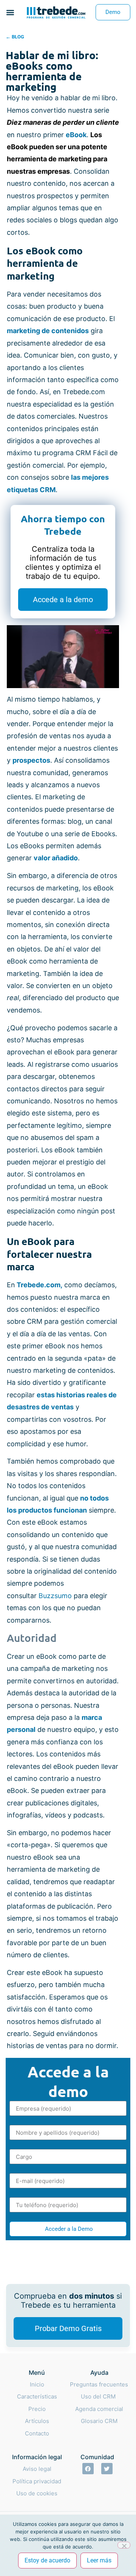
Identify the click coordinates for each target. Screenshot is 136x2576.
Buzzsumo (55, 1596)
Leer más (99, 2560)
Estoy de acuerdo (47, 2560)
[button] (10, 12)
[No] (124, 2545)
